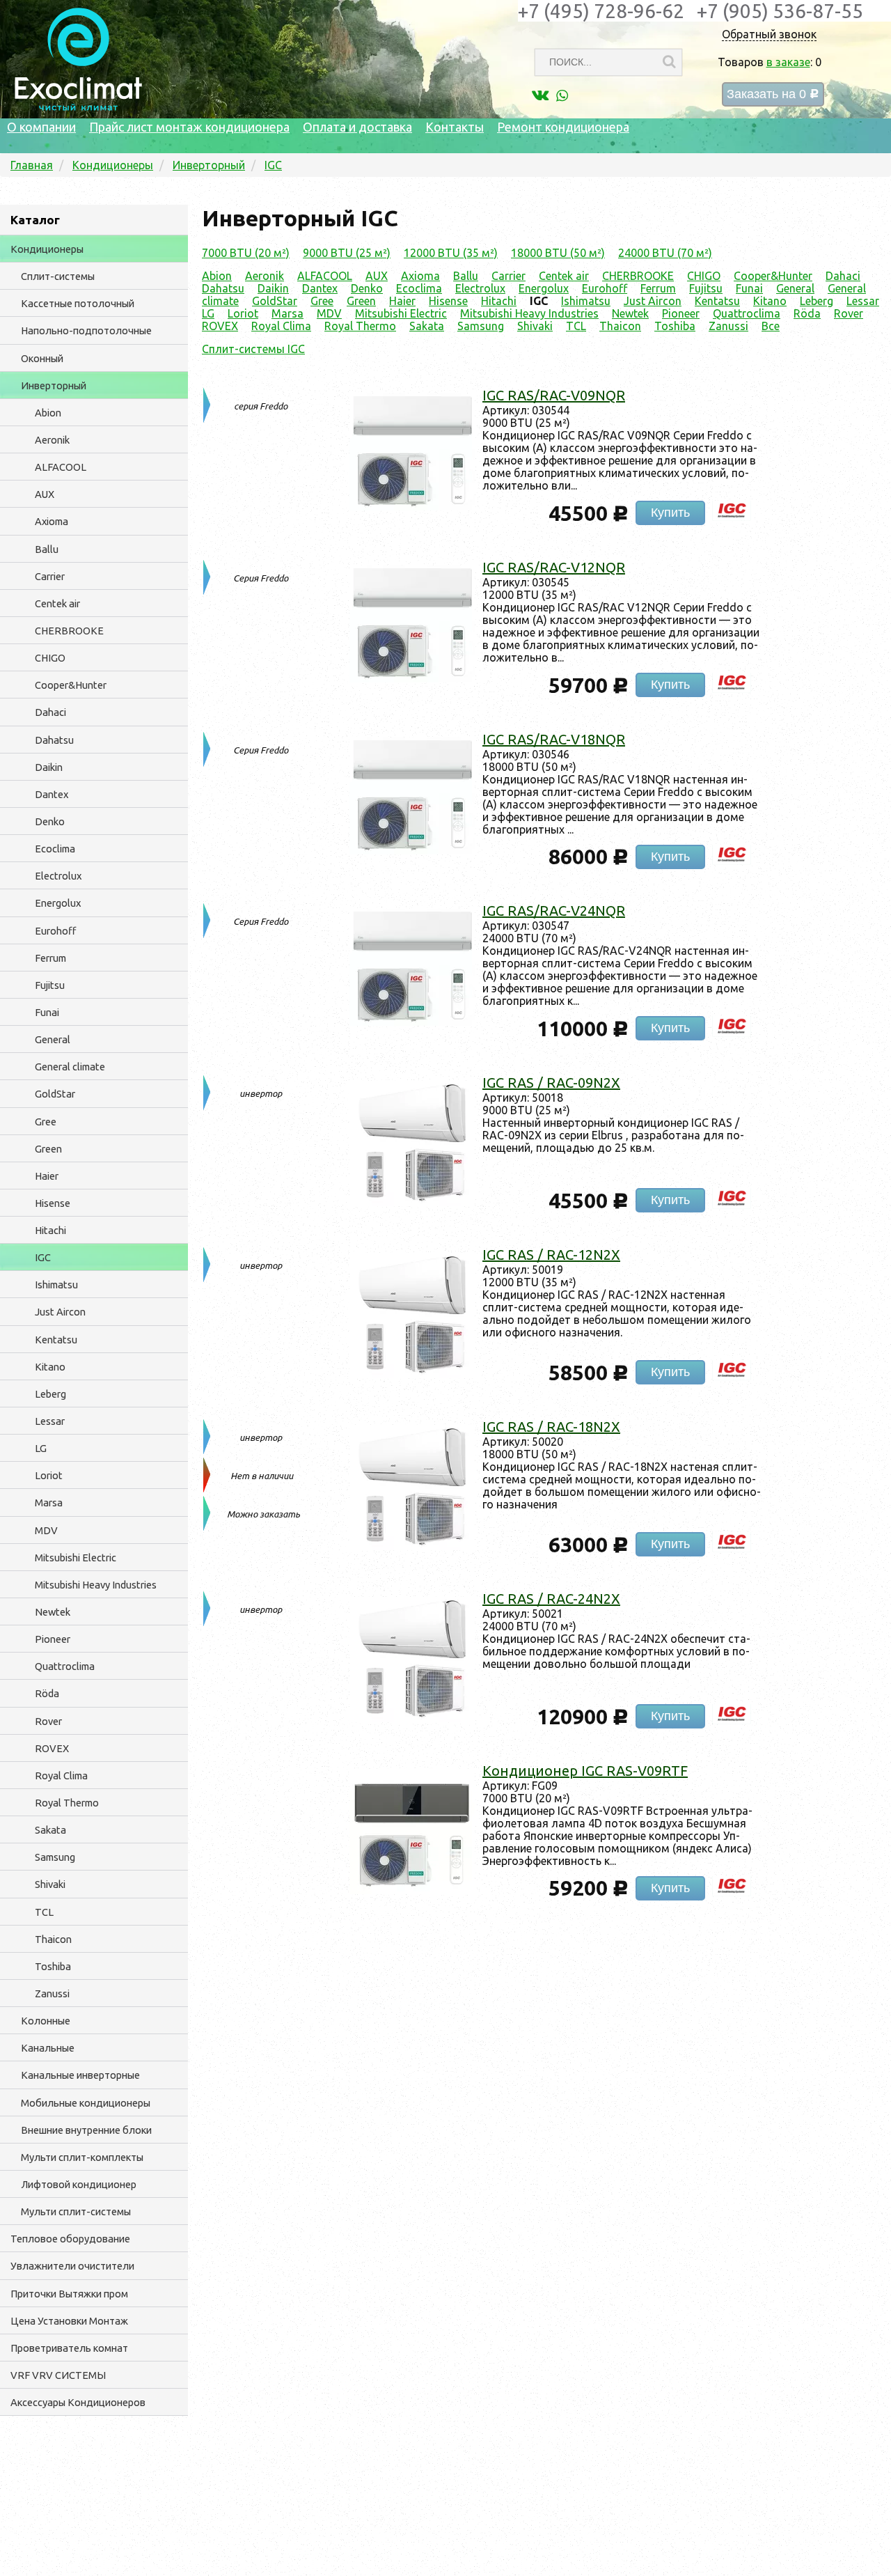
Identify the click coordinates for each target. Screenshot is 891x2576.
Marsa (49, 1502)
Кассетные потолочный (78, 303)
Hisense (53, 1203)
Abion (48, 413)
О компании (41, 127)
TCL (44, 1912)
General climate (70, 1067)
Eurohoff (55, 931)
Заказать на (773, 94)
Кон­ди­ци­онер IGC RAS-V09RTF (585, 1771)
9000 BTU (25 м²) (347, 253)
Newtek (53, 1612)
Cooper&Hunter (71, 685)
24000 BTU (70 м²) (665, 253)
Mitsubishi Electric (76, 1558)
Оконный (42, 358)
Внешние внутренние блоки (86, 2130)
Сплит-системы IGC (253, 349)
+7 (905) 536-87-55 (780, 11)
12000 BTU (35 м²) (451, 253)
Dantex (52, 794)
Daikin (49, 767)
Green (48, 1149)
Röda (47, 1693)
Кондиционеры (47, 249)
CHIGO (50, 658)
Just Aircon (60, 1312)
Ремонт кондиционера (563, 127)
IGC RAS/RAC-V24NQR (554, 911)
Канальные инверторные (80, 2075)
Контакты (455, 127)
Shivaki (50, 1884)
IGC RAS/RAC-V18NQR (554, 739)
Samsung (55, 1857)
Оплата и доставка (357, 127)
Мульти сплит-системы (76, 2211)
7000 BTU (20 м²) (246, 253)
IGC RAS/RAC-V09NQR (554, 395)
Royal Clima (61, 1775)
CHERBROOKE (69, 631)
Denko (50, 821)
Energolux (58, 903)
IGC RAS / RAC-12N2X (551, 1255)
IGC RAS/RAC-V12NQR (554, 567)
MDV (46, 1530)
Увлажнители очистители (72, 2266)
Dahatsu (54, 740)
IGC (43, 1257)
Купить (670, 513)
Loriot (49, 1475)
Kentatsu (56, 1340)
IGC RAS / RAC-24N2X (551, 1599)
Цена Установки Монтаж (69, 2321)
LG (41, 1448)
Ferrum (50, 958)
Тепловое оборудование (70, 2239)
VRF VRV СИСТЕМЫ (58, 2375)
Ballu (47, 549)
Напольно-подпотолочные (86, 330)
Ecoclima (55, 849)
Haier (47, 1176)
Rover (48, 1721)
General (53, 1039)
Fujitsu (50, 985)
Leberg (50, 1394)
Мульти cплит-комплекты (82, 2157)
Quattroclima (65, 1666)
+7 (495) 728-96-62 (601, 11)
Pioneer (53, 1639)
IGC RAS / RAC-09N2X (551, 1083)
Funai (47, 1012)
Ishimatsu (56, 1285)
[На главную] (78, 107)
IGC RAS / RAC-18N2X (551, 1427)
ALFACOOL (61, 467)
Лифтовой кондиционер (79, 2184)
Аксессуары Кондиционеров (78, 2402)
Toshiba (53, 1966)
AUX (45, 494)
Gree (46, 1122)
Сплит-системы (58, 276)
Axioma (52, 521)
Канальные (48, 2048)
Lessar (50, 1421)
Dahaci (50, 712)
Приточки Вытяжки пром (69, 2294)
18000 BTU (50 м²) (558, 253)
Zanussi (52, 1993)
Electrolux (58, 876)
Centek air (57, 603)
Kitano (50, 1367)
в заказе (788, 62)
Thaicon (53, 1939)
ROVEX (52, 1748)
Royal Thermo (67, 1803)
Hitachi (50, 1230)
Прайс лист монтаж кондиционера (189, 127)
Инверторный (54, 385)
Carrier (50, 576)
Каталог (35, 220)
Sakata (50, 1830)
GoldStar (55, 1094)
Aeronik (52, 440)
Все (771, 326)
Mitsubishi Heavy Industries (96, 1585)
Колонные (46, 2021)
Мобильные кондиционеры (86, 2103)
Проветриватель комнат (69, 2348)
